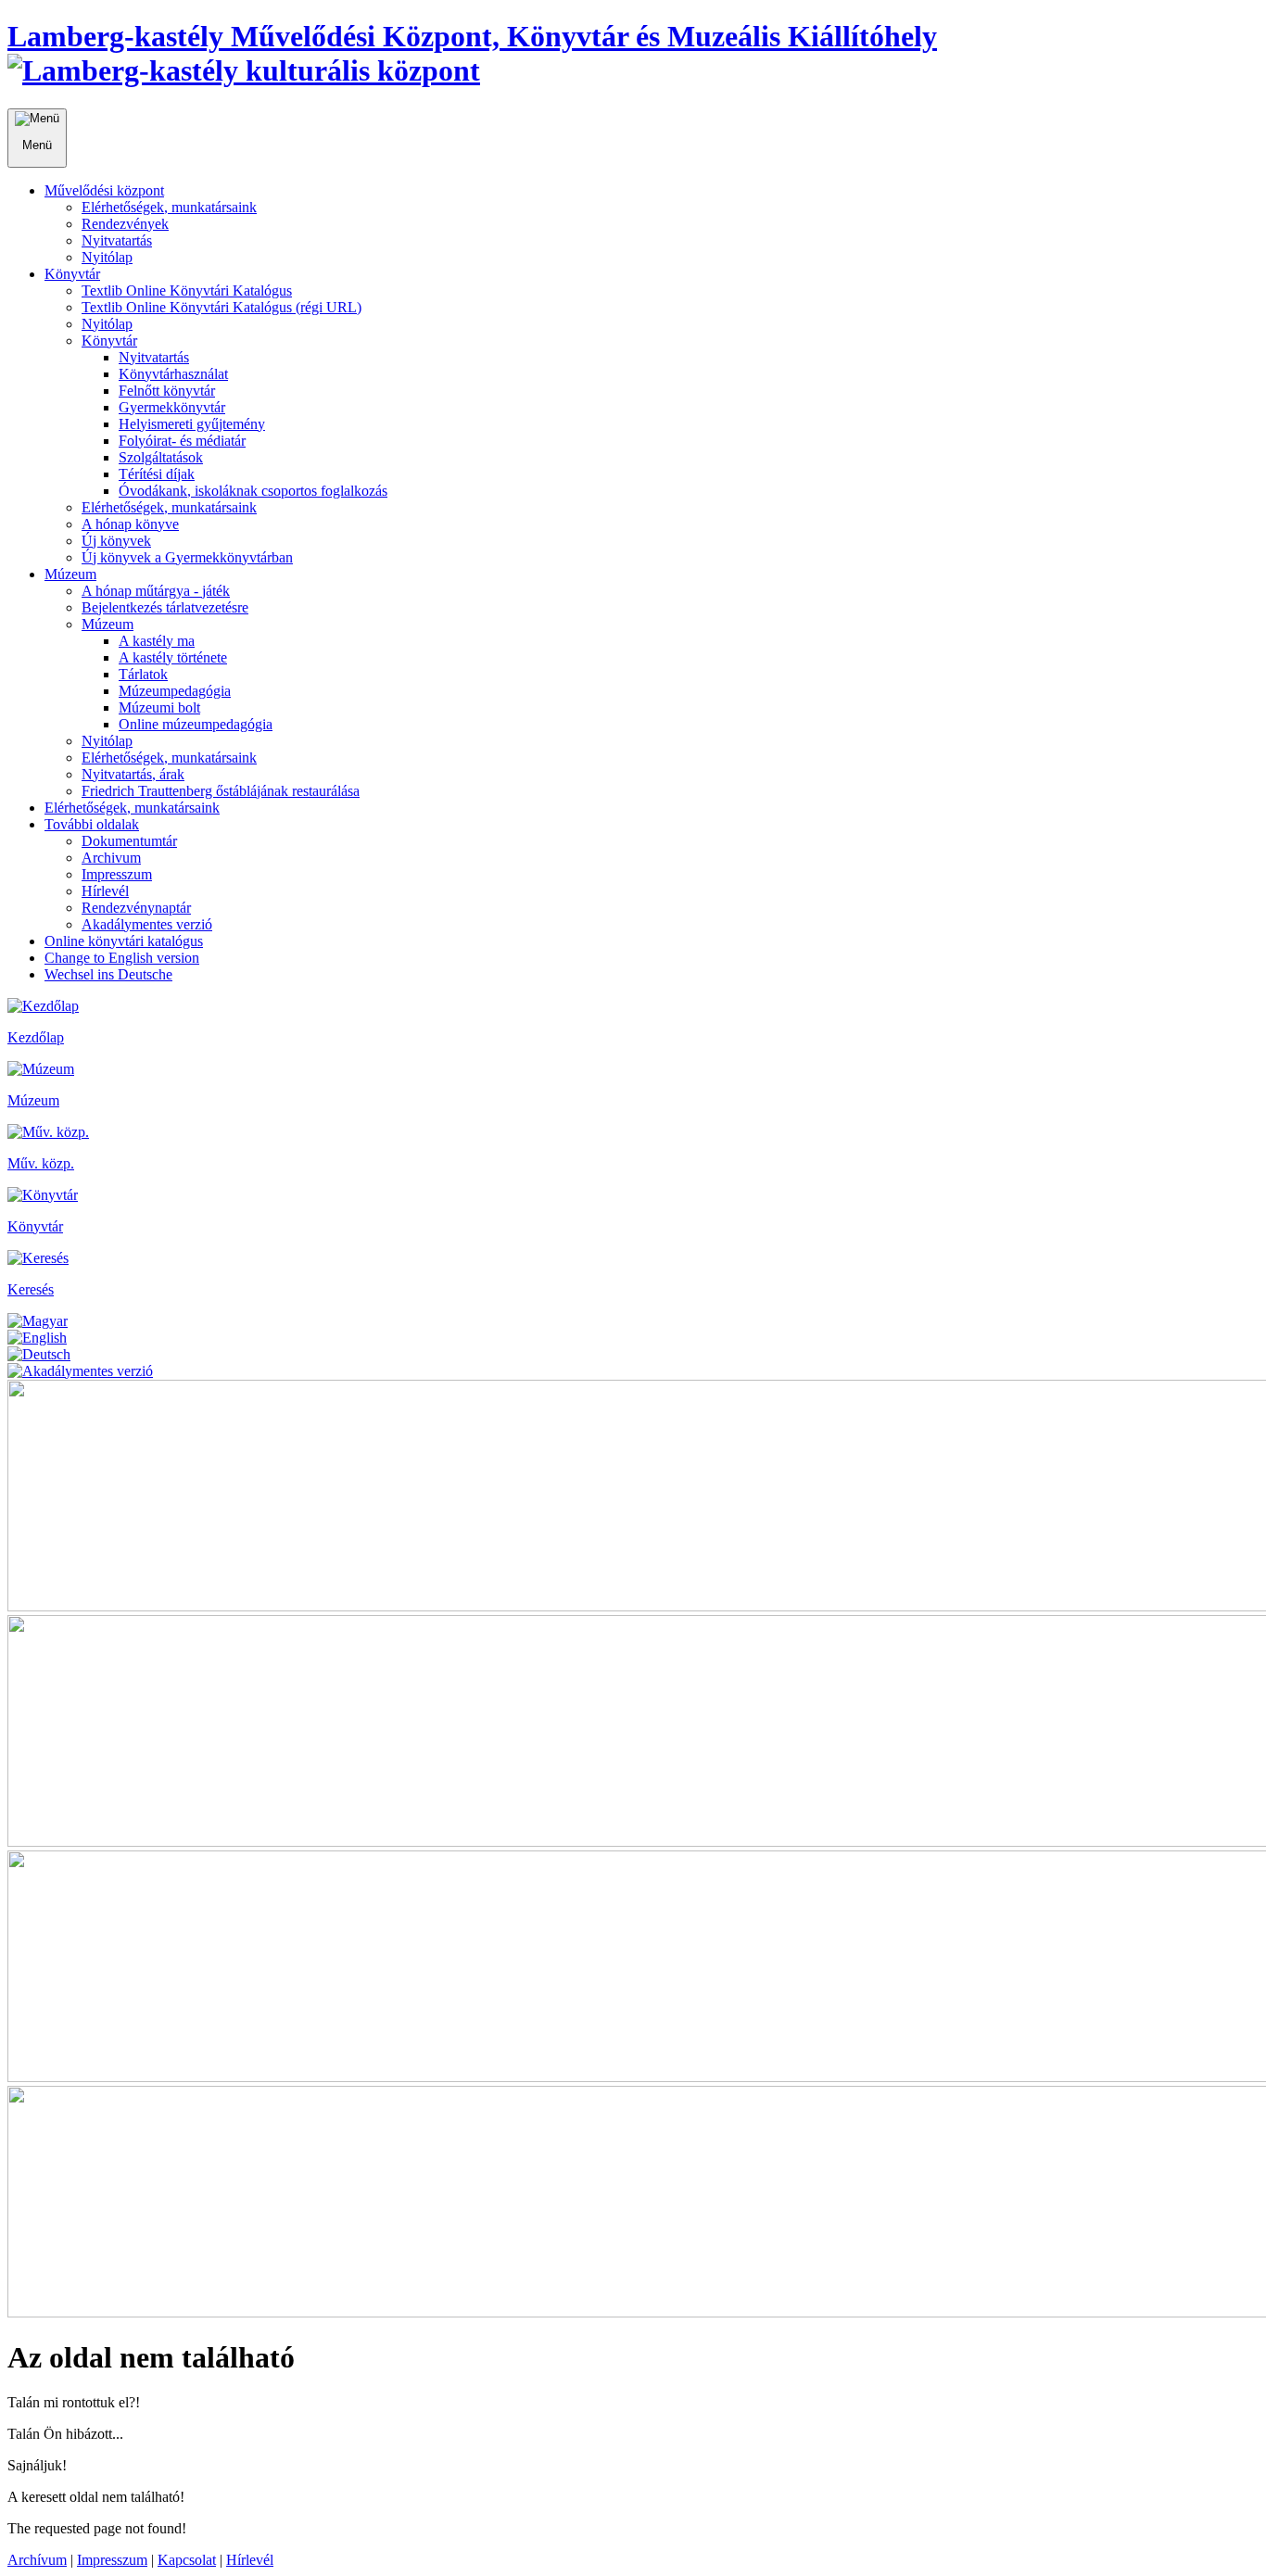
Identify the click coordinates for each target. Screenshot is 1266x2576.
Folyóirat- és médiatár (182, 441)
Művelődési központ (104, 190)
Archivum (111, 858)
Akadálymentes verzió (147, 924)
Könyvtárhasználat (173, 374)
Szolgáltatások (161, 457)
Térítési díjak (157, 474)
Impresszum (117, 874)
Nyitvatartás (117, 240)
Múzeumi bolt (159, 707)
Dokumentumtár (129, 841)
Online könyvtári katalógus (124, 941)
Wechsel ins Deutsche (108, 974)
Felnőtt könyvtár (167, 391)
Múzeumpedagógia (175, 691)
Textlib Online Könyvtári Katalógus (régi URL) (222, 307)
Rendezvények (125, 224)
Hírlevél (105, 891)
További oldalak (92, 824)
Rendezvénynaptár (136, 908)
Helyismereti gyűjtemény (192, 424)
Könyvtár (72, 274)
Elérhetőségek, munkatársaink (169, 207)
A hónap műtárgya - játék (156, 591)
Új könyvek (116, 541)
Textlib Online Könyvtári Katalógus (187, 290)
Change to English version (122, 958)
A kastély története (173, 657)
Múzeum (70, 574)
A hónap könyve (130, 524)
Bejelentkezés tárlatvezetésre (165, 607)
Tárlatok (143, 674)
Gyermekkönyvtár (172, 407)
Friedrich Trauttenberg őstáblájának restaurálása (221, 791)
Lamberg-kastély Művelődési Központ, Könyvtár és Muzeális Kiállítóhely (472, 36)
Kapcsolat (187, 2560)
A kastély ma (157, 641)
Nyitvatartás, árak (133, 774)
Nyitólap (107, 257)
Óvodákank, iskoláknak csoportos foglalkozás (253, 491)
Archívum (37, 2560)
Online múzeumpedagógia (196, 724)
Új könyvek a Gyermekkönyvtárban (187, 557)
